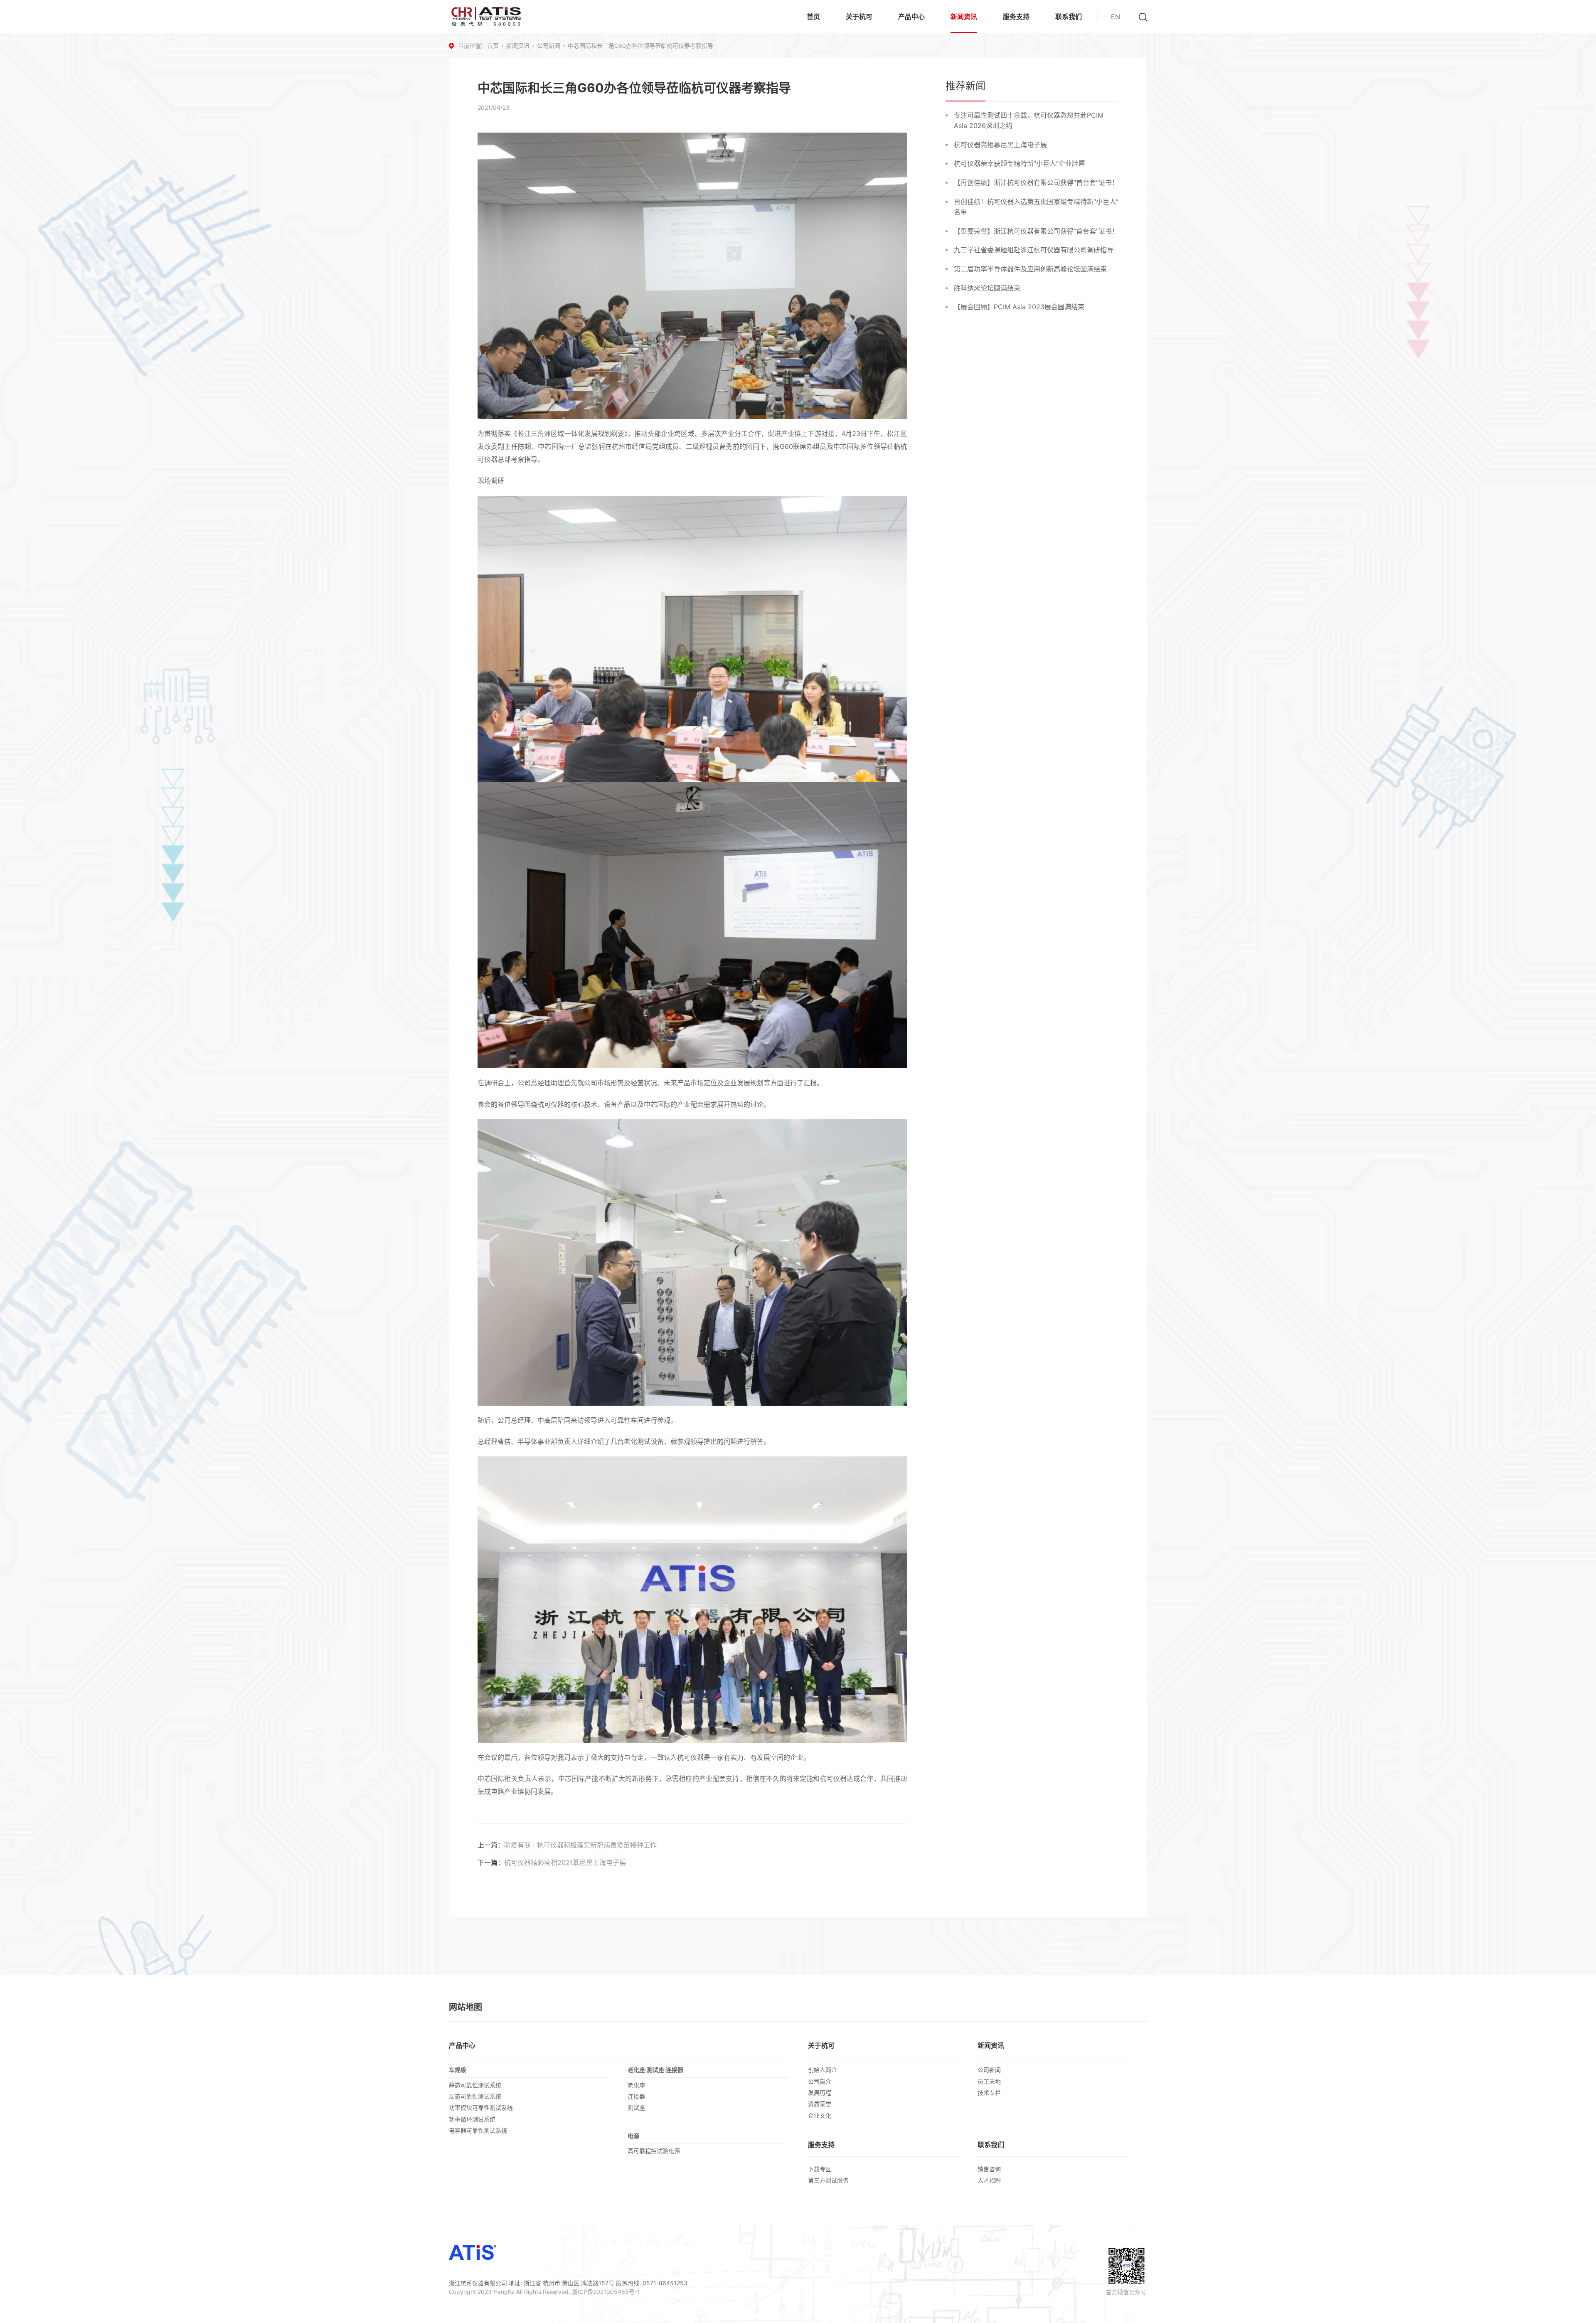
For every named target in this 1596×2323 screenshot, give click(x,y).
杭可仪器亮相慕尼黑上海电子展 (1000, 145)
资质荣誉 (820, 2104)
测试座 (636, 2107)
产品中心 (911, 17)
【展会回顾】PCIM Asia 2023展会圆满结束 (1019, 307)
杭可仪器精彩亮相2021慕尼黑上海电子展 (565, 1862)
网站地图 (465, 2007)
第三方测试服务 (828, 2180)
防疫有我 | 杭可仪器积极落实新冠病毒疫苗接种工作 (580, 1845)
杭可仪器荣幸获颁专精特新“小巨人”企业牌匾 (1020, 163)
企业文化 (820, 2115)
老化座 (636, 2085)
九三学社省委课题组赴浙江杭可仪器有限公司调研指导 (1034, 250)
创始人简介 (823, 2070)
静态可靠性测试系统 (475, 2085)
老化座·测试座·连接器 (655, 2070)
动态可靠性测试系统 (475, 2096)
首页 (813, 17)
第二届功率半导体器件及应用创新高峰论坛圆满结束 (1030, 269)
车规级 (458, 2070)
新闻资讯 (964, 17)
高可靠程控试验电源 (654, 2151)
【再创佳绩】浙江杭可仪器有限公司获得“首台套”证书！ (1036, 182)
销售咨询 (989, 2169)
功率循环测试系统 (472, 2119)
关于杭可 (859, 17)
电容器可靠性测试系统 (478, 2130)
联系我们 (1069, 17)
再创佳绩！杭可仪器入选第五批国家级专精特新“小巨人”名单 (1036, 207)
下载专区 (820, 2169)
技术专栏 (989, 2093)
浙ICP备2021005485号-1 (606, 2292)
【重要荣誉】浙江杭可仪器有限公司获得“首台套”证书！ (1036, 231)
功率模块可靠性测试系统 (481, 2107)
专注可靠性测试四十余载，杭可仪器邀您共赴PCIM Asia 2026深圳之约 (1029, 121)
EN (1116, 17)
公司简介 (820, 2081)
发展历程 (820, 2093)
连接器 (636, 2096)
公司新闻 (549, 46)
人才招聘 (989, 2180)
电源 (633, 2136)
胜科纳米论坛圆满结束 (987, 288)
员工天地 (989, 2081)
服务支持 (1016, 17)
